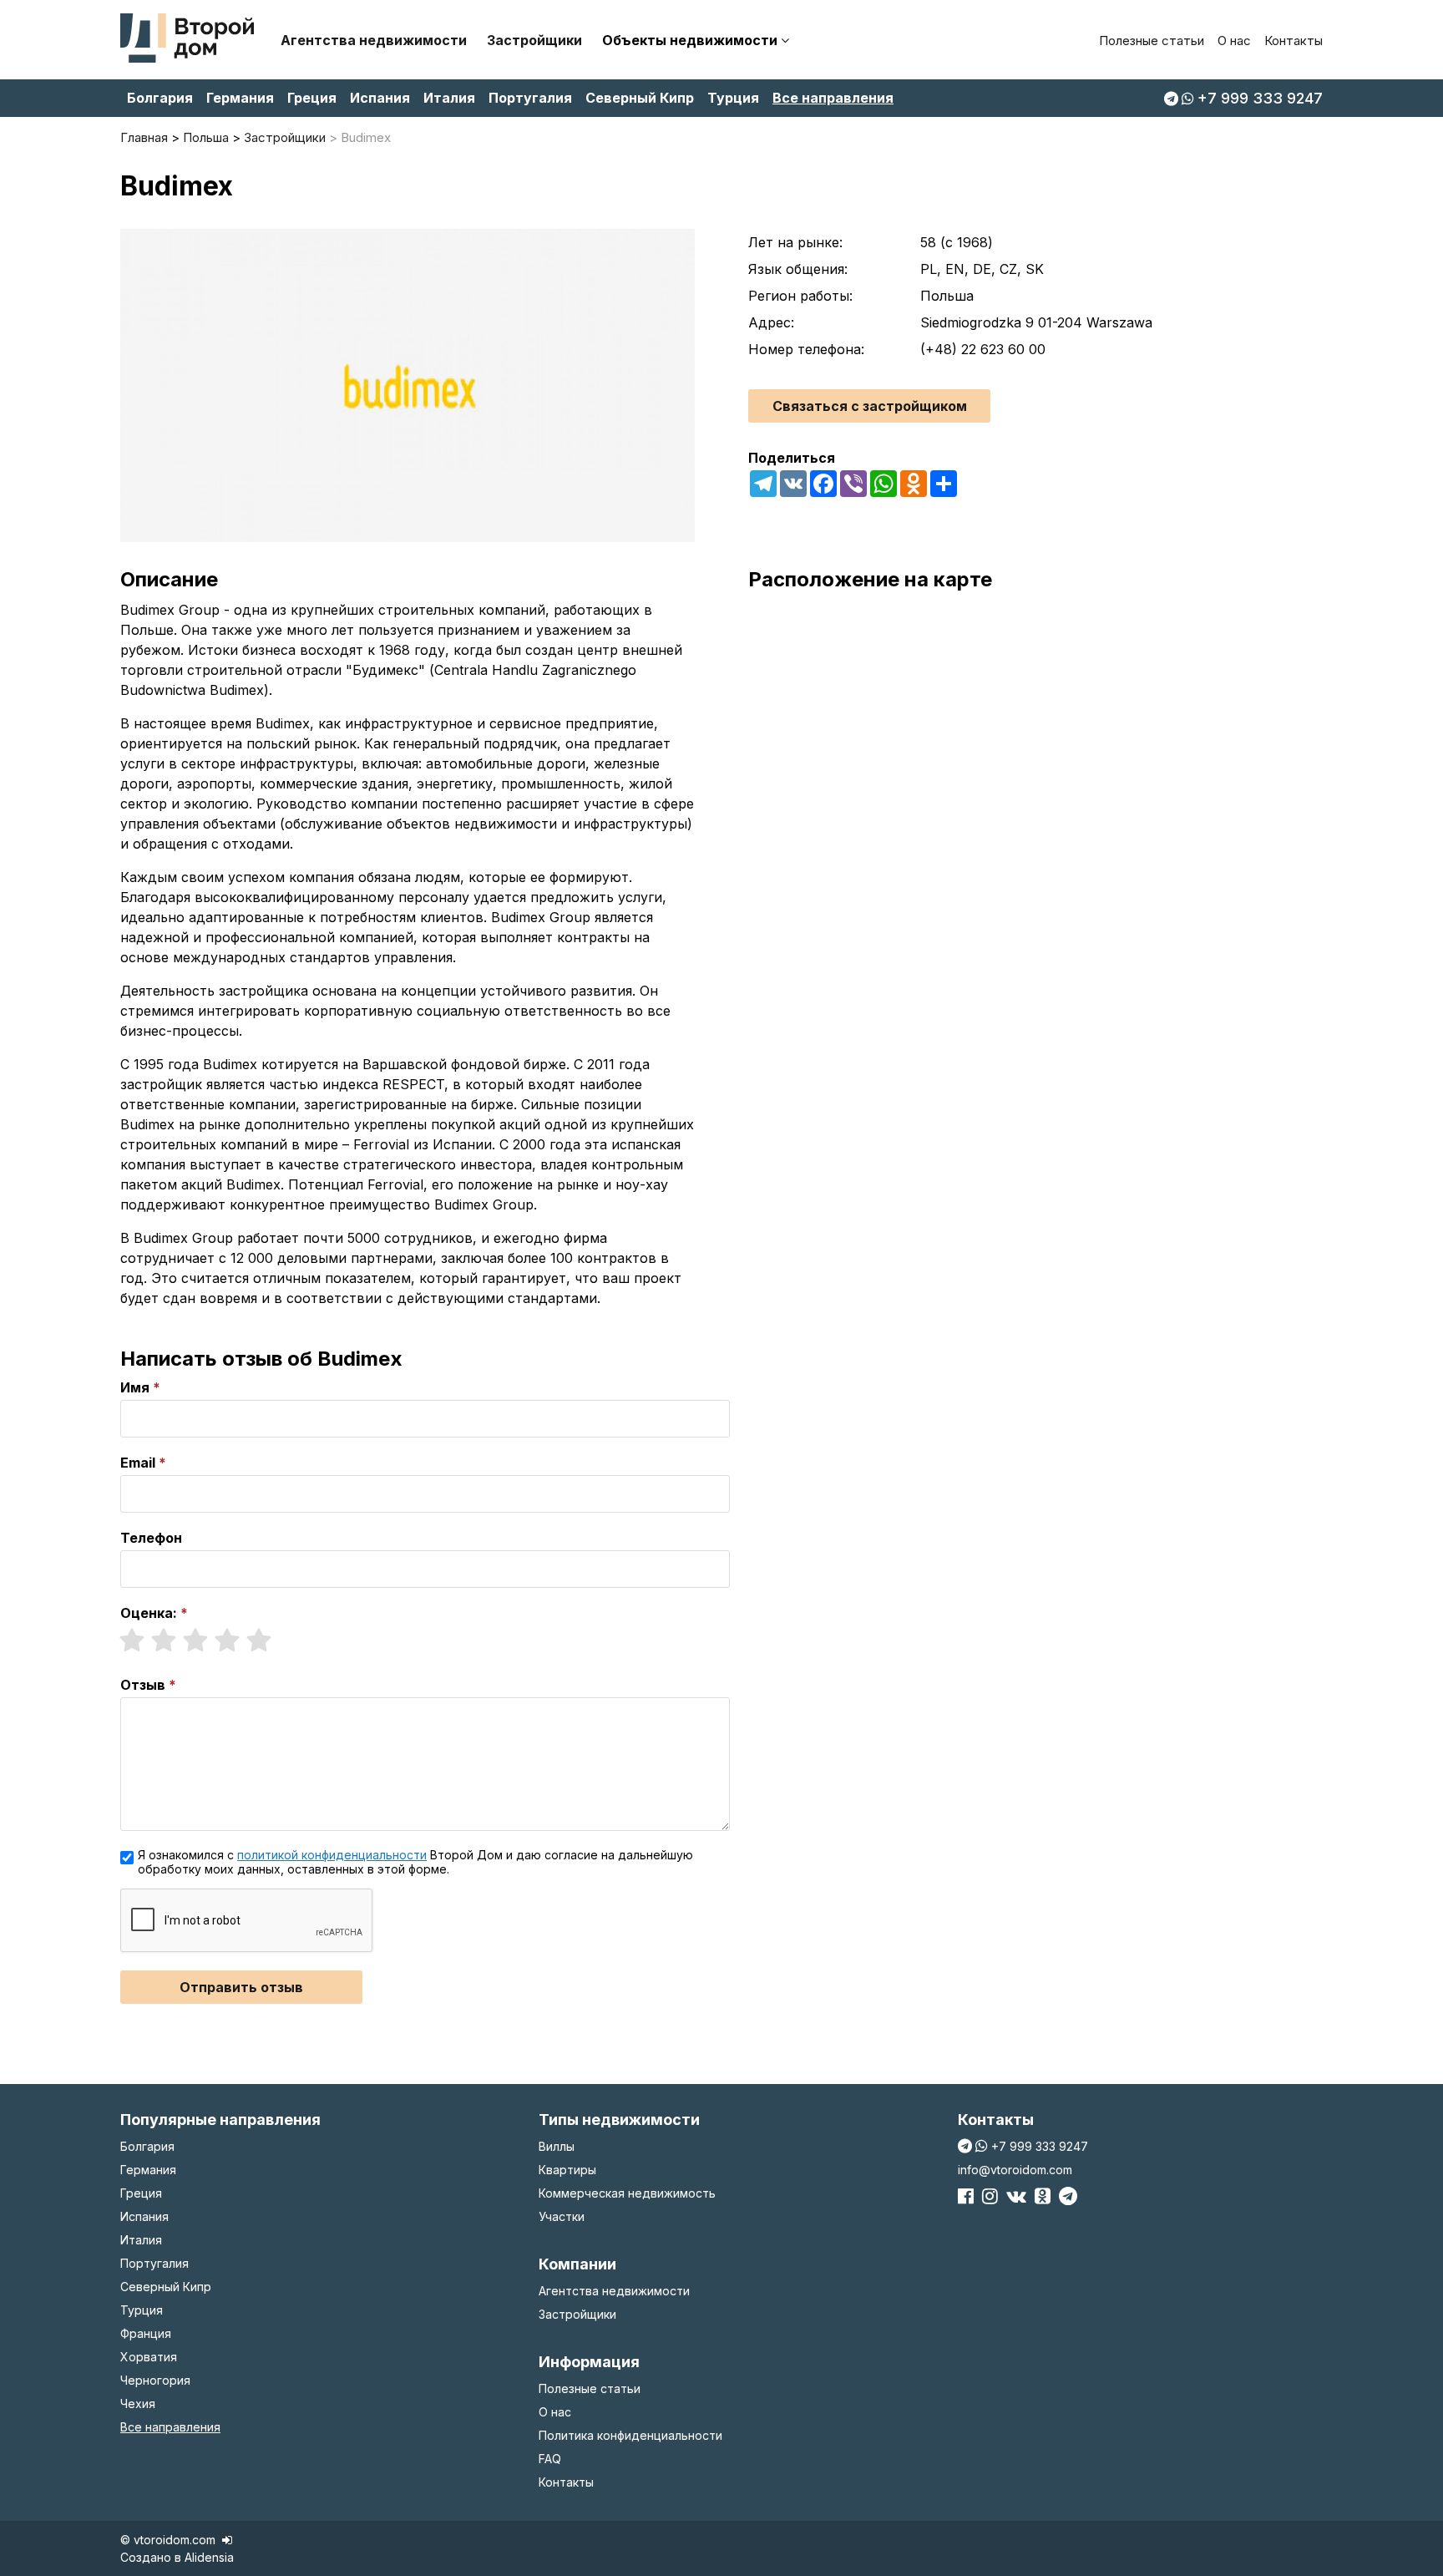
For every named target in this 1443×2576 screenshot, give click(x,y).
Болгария (160, 98)
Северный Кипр (640, 98)
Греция (312, 98)
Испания (380, 98)
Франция (146, 2333)
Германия (240, 98)
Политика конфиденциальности (630, 2435)
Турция (733, 98)
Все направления (833, 98)
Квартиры (567, 2170)
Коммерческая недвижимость (627, 2193)
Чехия (138, 2404)
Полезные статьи (1152, 41)
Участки (562, 2216)
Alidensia (209, 2557)
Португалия (530, 98)
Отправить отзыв (241, 1987)
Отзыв (143, 1685)
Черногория (155, 2380)
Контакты (1294, 41)
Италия (449, 98)
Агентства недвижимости (374, 40)
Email (138, 1463)
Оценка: (149, 1613)
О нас (1234, 41)
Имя (135, 1387)
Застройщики (534, 40)
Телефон (151, 1538)
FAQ (550, 2459)
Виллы (557, 2146)
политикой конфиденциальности (332, 1855)
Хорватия (149, 2357)
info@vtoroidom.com (1015, 2170)
